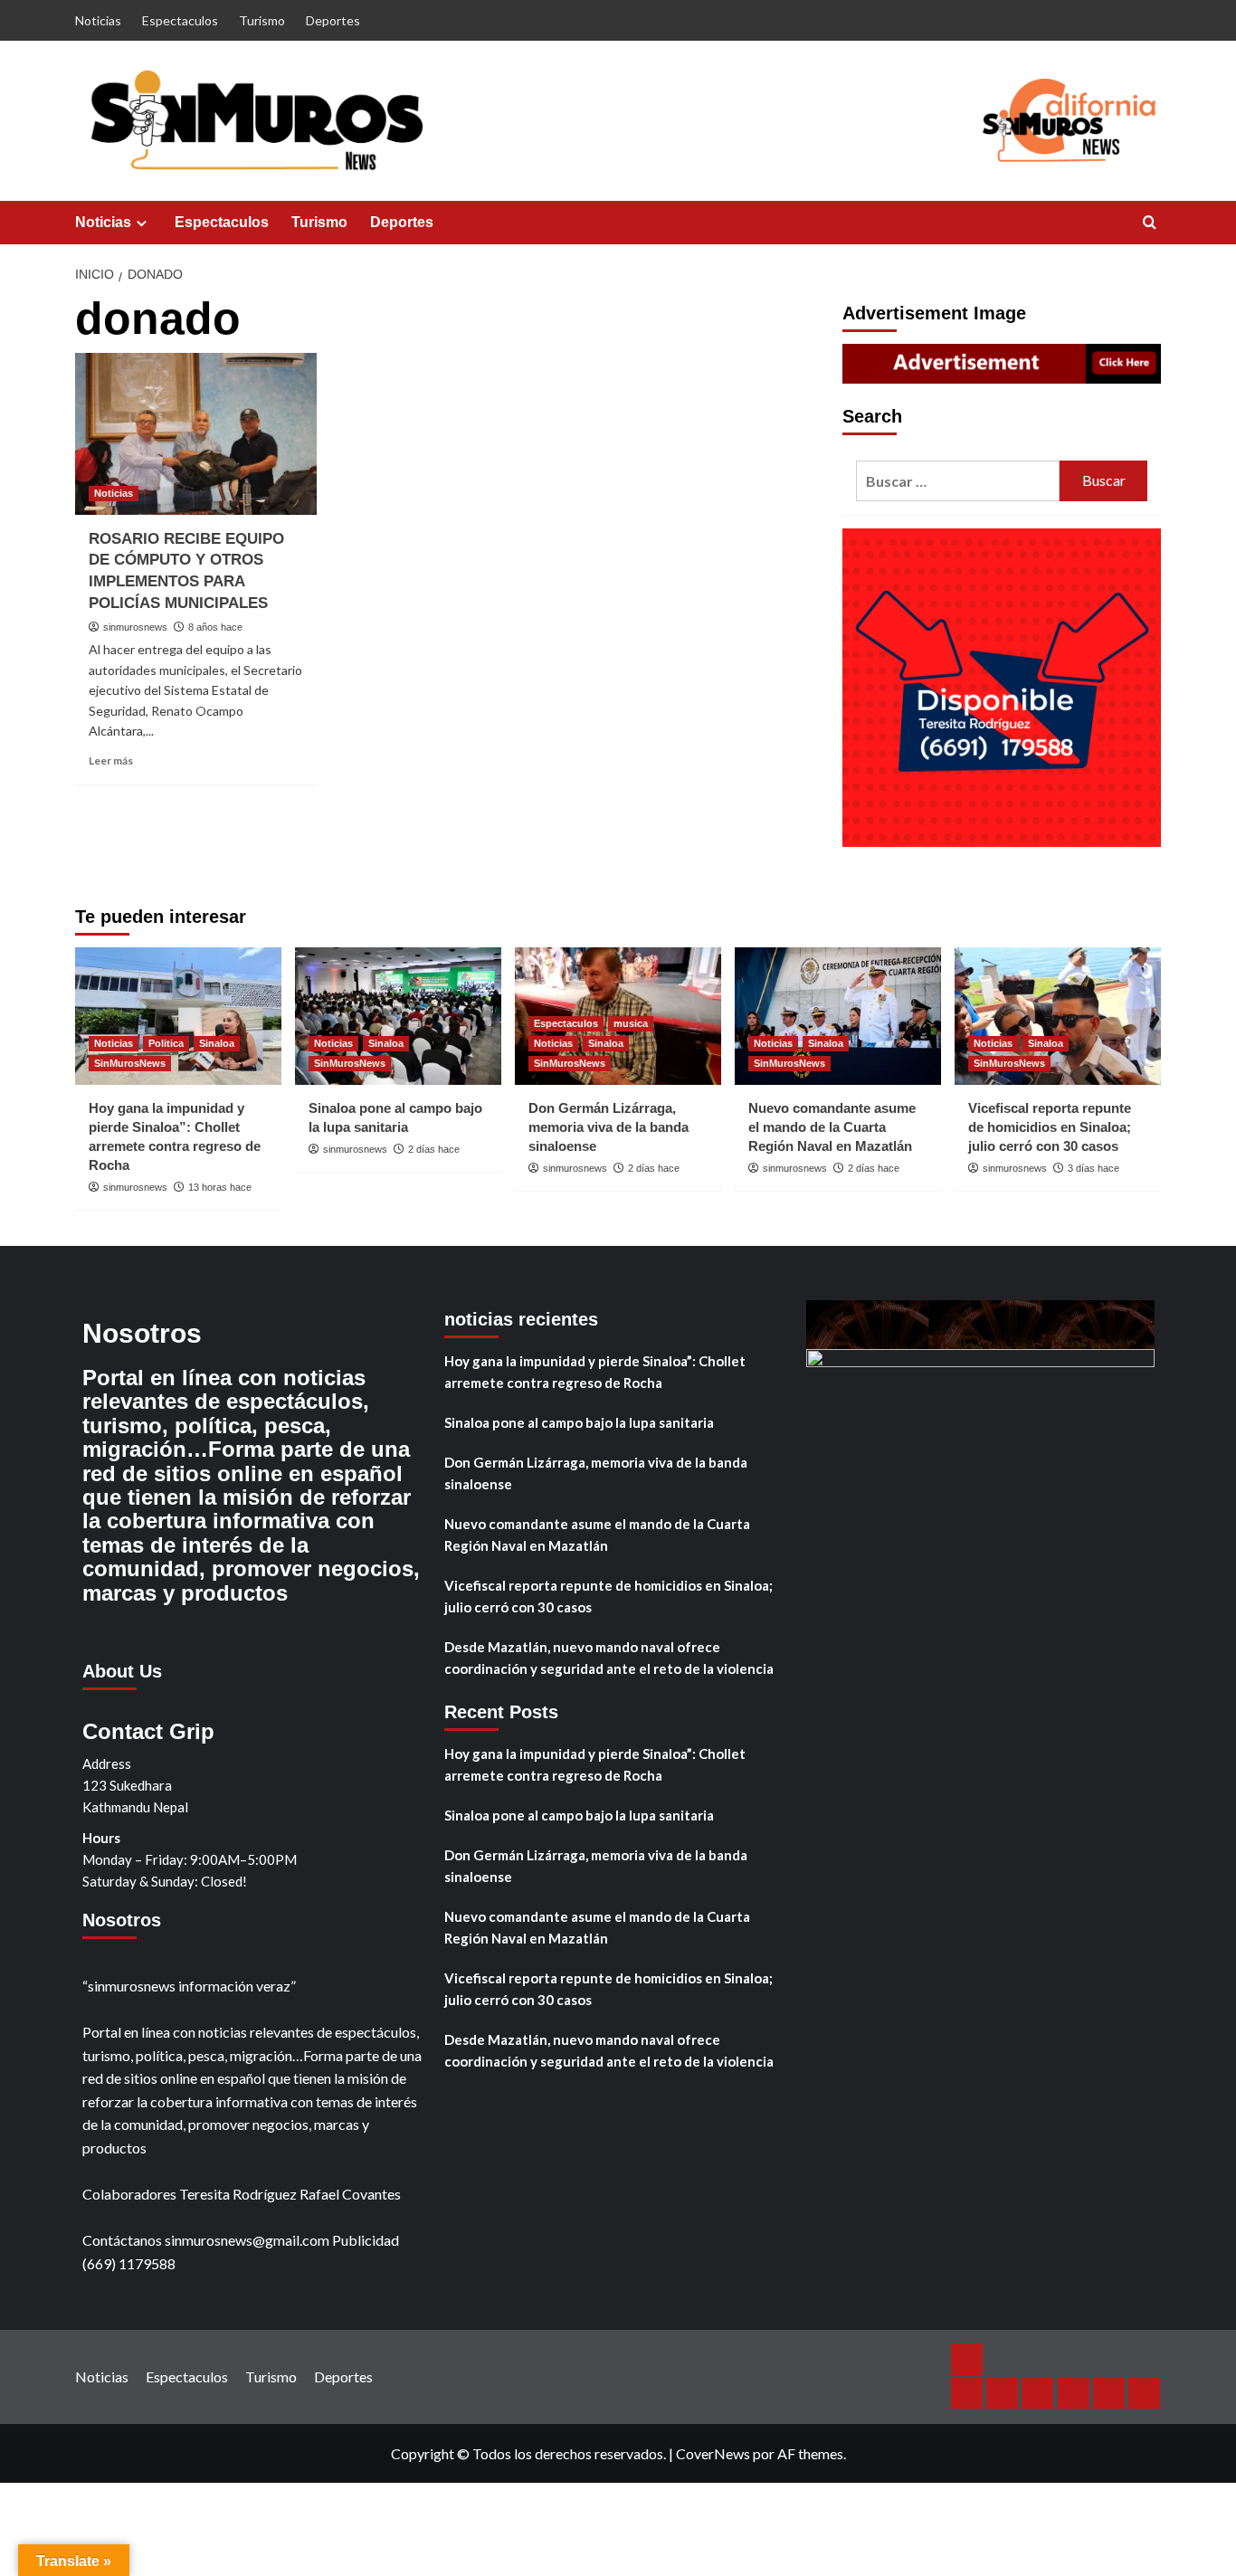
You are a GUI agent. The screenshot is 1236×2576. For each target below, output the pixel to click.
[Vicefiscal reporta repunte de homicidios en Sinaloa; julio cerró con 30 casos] (1058, 1016)
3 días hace (1093, 1168)
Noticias (98, 20)
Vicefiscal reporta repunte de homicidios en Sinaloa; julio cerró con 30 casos (1050, 1127)
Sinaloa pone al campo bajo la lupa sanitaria (579, 1422)
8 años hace (215, 627)
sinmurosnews (135, 627)
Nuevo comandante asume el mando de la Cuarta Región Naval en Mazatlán (832, 1127)
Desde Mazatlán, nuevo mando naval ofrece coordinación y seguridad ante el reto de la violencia (609, 1658)
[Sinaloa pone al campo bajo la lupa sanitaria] (398, 1016)
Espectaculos (180, 20)
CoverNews (713, 2453)
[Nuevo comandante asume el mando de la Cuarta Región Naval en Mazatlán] (838, 1016)
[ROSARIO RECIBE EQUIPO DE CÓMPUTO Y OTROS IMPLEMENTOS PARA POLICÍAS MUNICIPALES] (196, 433)
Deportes (333, 20)
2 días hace (434, 1149)
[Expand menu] (142, 223)
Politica (166, 1043)
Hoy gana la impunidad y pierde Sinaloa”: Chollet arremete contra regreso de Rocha (595, 1372)
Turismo (262, 20)
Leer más (111, 760)
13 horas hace (220, 1187)
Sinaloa (217, 1043)
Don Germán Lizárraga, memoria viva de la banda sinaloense (608, 1127)
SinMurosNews (130, 1063)
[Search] (1150, 223)
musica (631, 1023)
